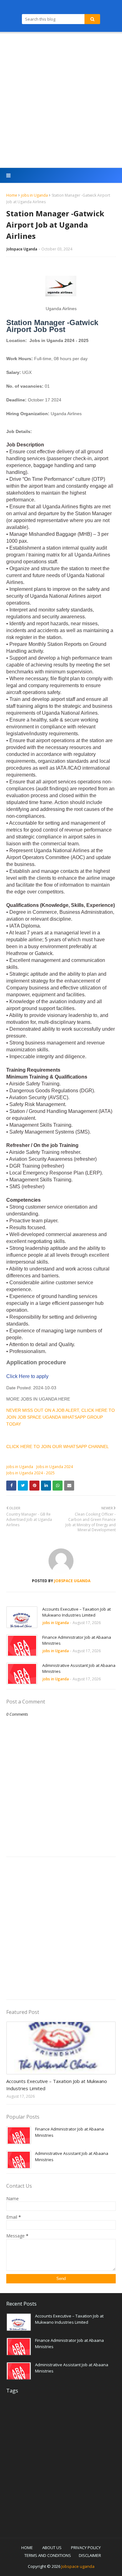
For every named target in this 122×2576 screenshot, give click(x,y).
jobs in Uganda (34, 195)
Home (12, 195)
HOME (27, 2548)
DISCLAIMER (90, 2555)
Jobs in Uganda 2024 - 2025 (30, 1473)
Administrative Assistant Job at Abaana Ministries (79, 1668)
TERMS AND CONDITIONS (48, 2555)
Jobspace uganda (78, 2566)
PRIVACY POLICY (86, 2548)
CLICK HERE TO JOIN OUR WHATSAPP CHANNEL (58, 1446)
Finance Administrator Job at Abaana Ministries (77, 1640)
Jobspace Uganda (22, 249)
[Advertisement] (61, 101)
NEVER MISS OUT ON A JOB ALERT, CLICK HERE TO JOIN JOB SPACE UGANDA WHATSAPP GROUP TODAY (61, 1417)
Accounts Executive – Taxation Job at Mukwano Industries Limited (76, 1612)
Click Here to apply (27, 1376)
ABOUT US (52, 2548)
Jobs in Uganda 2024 (55, 1467)
